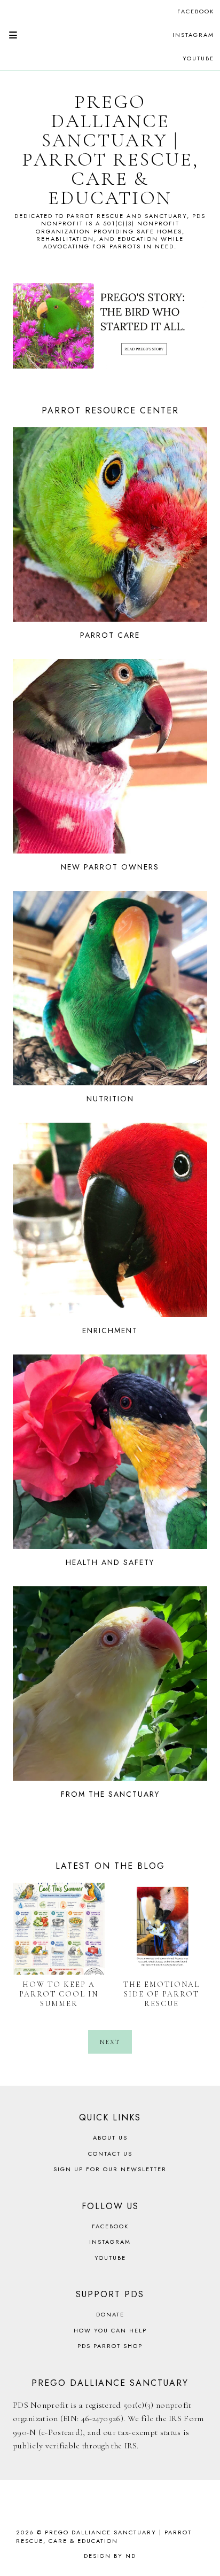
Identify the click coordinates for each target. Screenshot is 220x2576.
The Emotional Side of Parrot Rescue (162, 1994)
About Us (110, 2137)
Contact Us (110, 2154)
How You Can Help (110, 2330)
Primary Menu (9, 35)
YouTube (198, 58)
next (110, 2042)
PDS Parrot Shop (110, 2346)
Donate (110, 2314)
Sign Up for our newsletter (110, 2169)
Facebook (196, 11)
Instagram (193, 35)
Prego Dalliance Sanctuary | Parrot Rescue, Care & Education (110, 150)
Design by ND (110, 2556)
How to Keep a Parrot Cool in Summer (59, 1994)
